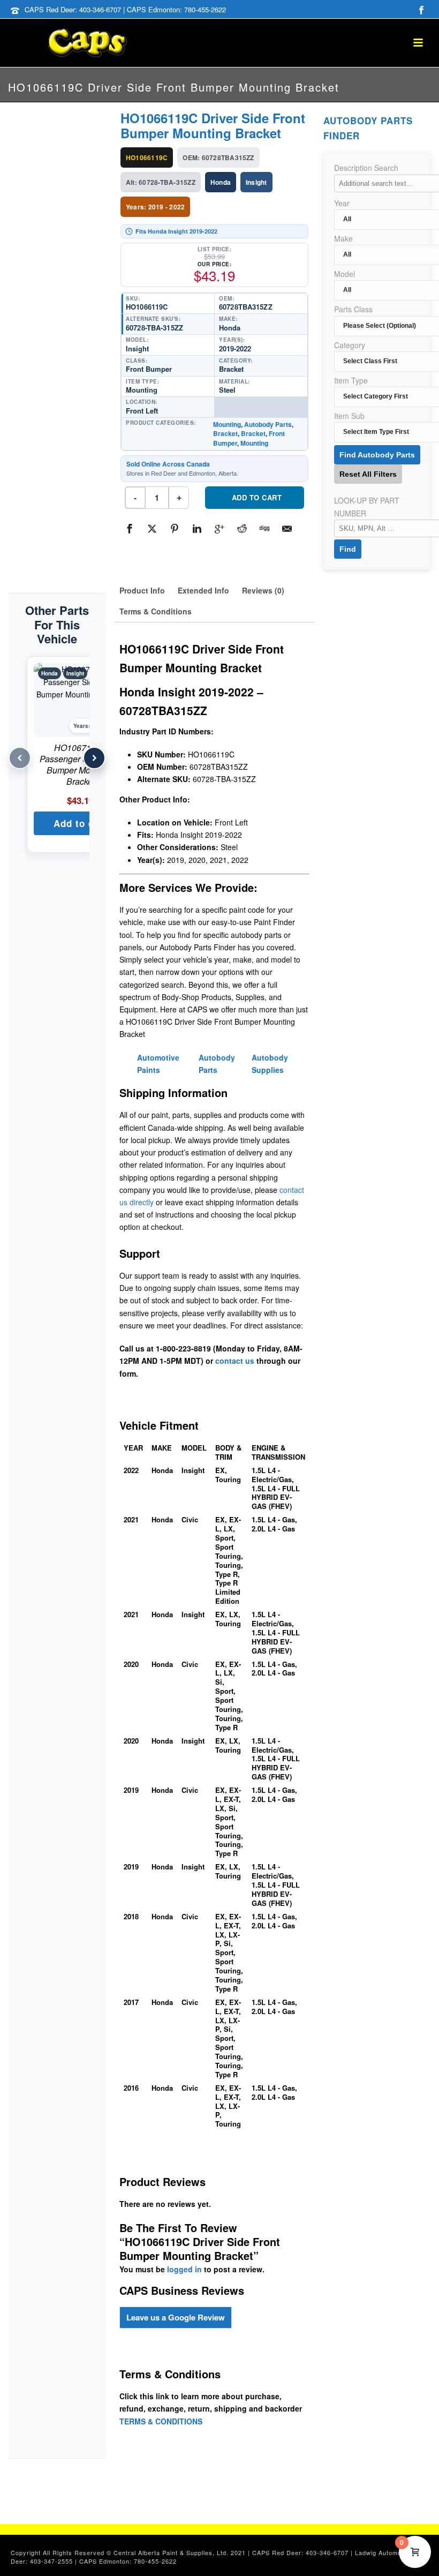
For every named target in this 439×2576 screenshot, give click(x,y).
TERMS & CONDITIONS (161, 2421)
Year (342, 203)
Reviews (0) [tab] (263, 590)
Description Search (366, 168)
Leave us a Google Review (176, 2317)
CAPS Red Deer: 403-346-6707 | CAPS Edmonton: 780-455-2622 (125, 9)
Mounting (227, 424)
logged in (184, 2269)
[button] (80, 823)
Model (345, 274)
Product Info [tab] (142, 590)
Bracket (225, 433)
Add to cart (257, 497)
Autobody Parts (268, 424)
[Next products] (94, 758)
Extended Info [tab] (203, 590)
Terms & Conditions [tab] (156, 611)
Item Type (351, 380)
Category (350, 345)
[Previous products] (20, 758)
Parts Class (353, 309)
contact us (235, 1361)
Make (343, 238)
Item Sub (349, 416)
